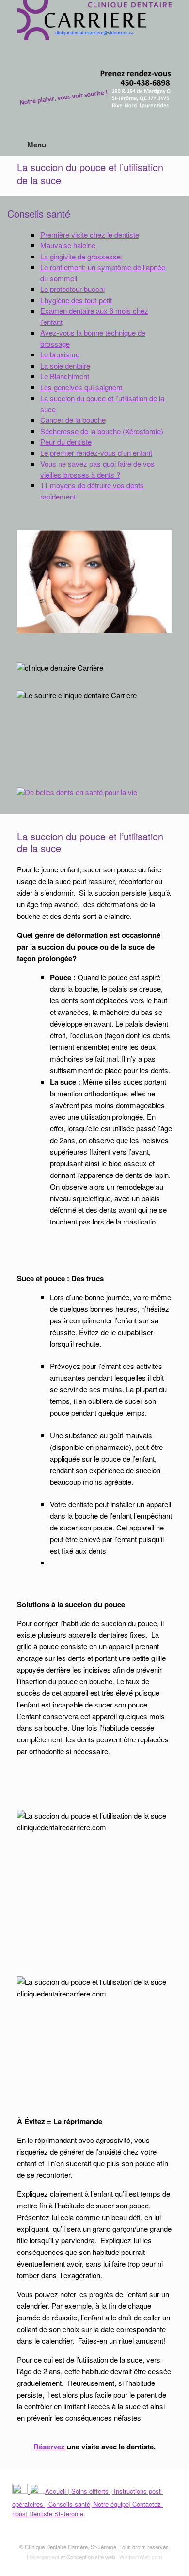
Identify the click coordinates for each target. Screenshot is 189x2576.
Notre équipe (110, 2504)
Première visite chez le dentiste (90, 234)
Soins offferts (90, 2491)
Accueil (56, 2491)
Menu (37, 145)
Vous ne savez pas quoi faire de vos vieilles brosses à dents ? (97, 469)
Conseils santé (68, 2504)
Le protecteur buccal (72, 289)
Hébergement (43, 2557)
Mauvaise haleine (68, 245)
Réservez (49, 2447)
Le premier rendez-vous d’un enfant (96, 453)
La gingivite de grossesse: (81, 256)
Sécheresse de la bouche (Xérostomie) (102, 431)
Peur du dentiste (66, 442)
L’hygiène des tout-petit (76, 300)
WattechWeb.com (141, 2557)
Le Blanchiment (65, 376)
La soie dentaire (65, 365)
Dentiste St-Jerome (55, 2514)
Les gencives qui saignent (81, 387)
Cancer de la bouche (73, 420)
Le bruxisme (60, 354)
